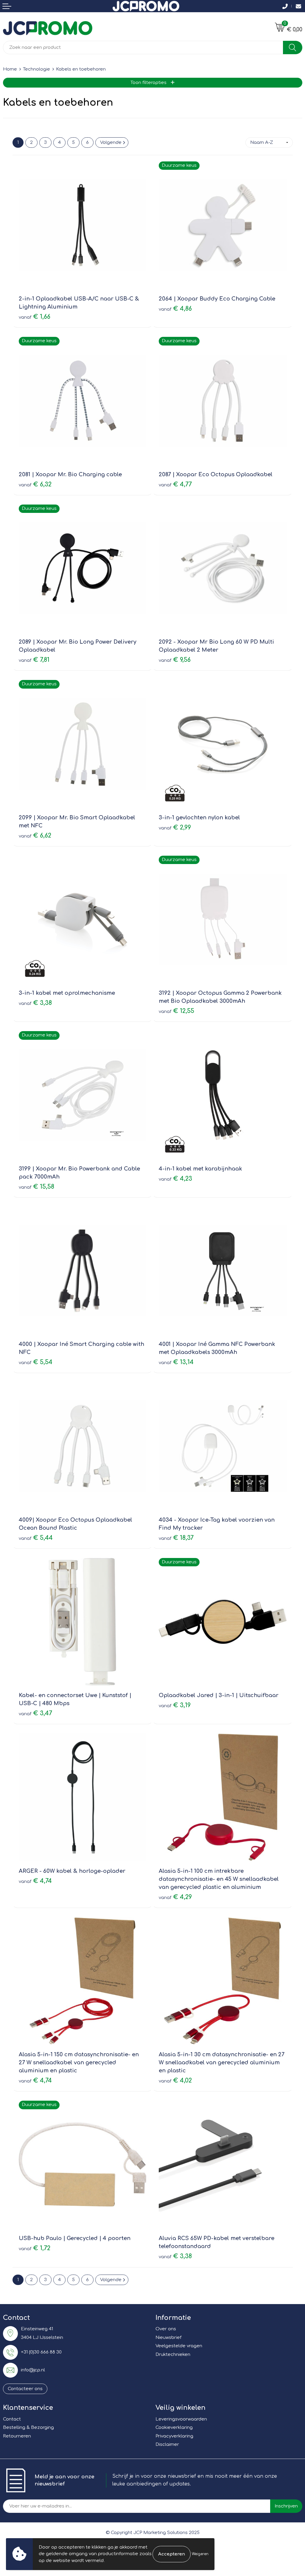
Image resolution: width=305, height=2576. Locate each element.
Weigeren (200, 2554)
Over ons (166, 2329)
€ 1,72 (35, 2248)
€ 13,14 (176, 1362)
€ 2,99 (175, 828)
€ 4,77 (175, 484)
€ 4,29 (175, 1897)
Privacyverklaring (174, 2436)
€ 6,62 (35, 836)
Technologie (36, 69)
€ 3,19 (175, 1705)
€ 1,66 (35, 317)
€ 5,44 (36, 1538)
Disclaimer (167, 2445)
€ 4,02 (175, 2081)
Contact (12, 2419)
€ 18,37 (176, 1538)
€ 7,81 (34, 660)
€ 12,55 (176, 1011)
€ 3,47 (35, 1713)
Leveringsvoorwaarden (181, 2419)
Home (10, 69)
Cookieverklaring (174, 2428)
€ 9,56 (175, 660)
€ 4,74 (35, 1881)
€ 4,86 (175, 309)
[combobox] (143, 48)
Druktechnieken (173, 2355)
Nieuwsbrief (168, 2338)
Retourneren (17, 2436)
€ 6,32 (35, 484)
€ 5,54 (36, 1362)
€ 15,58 (36, 1187)
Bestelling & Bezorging (28, 2428)
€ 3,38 (35, 1003)
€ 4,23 (175, 1179)
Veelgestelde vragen (179, 2346)
